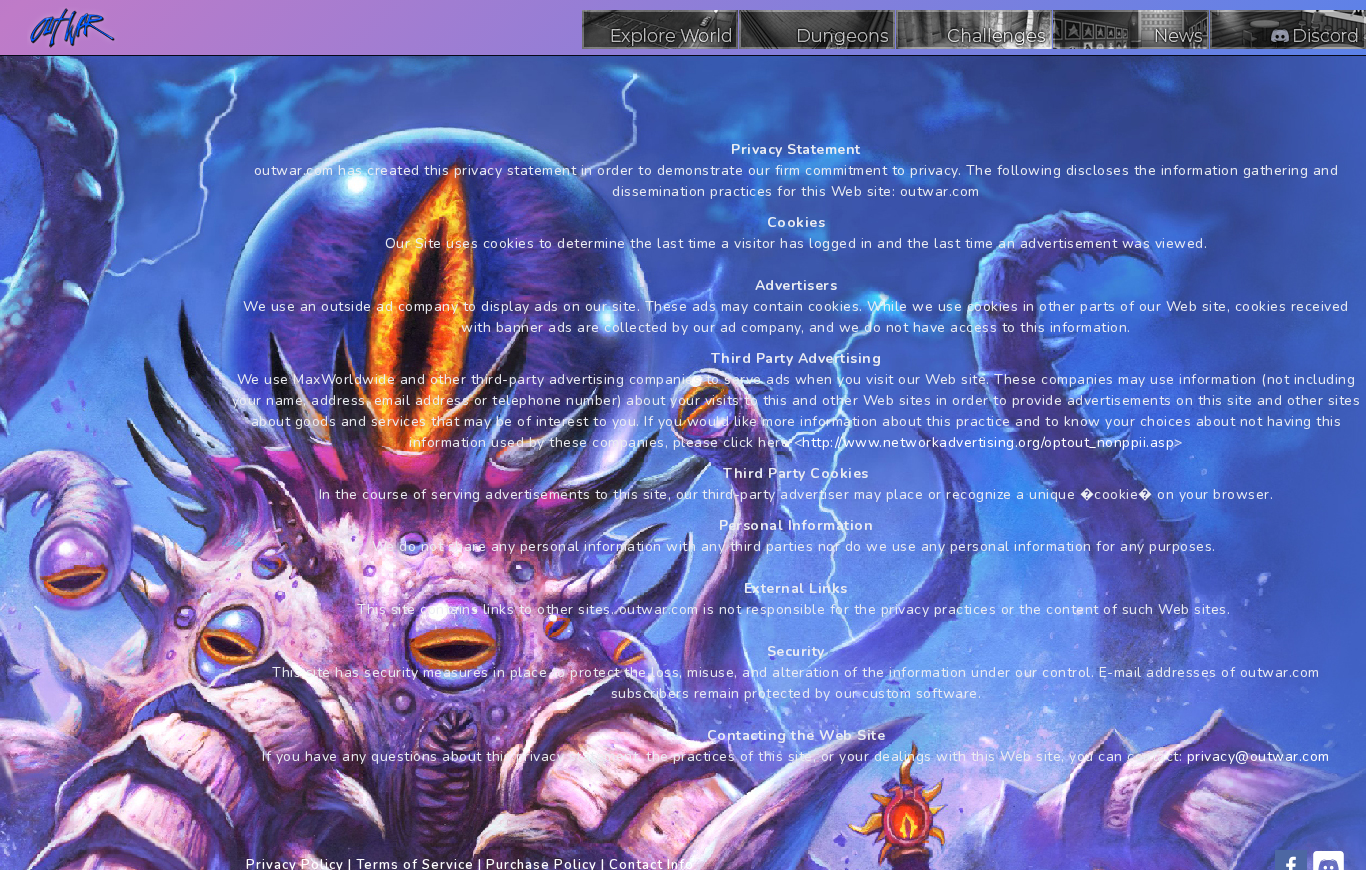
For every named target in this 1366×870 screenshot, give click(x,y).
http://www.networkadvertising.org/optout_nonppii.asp (988, 442)
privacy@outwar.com (1258, 756)
